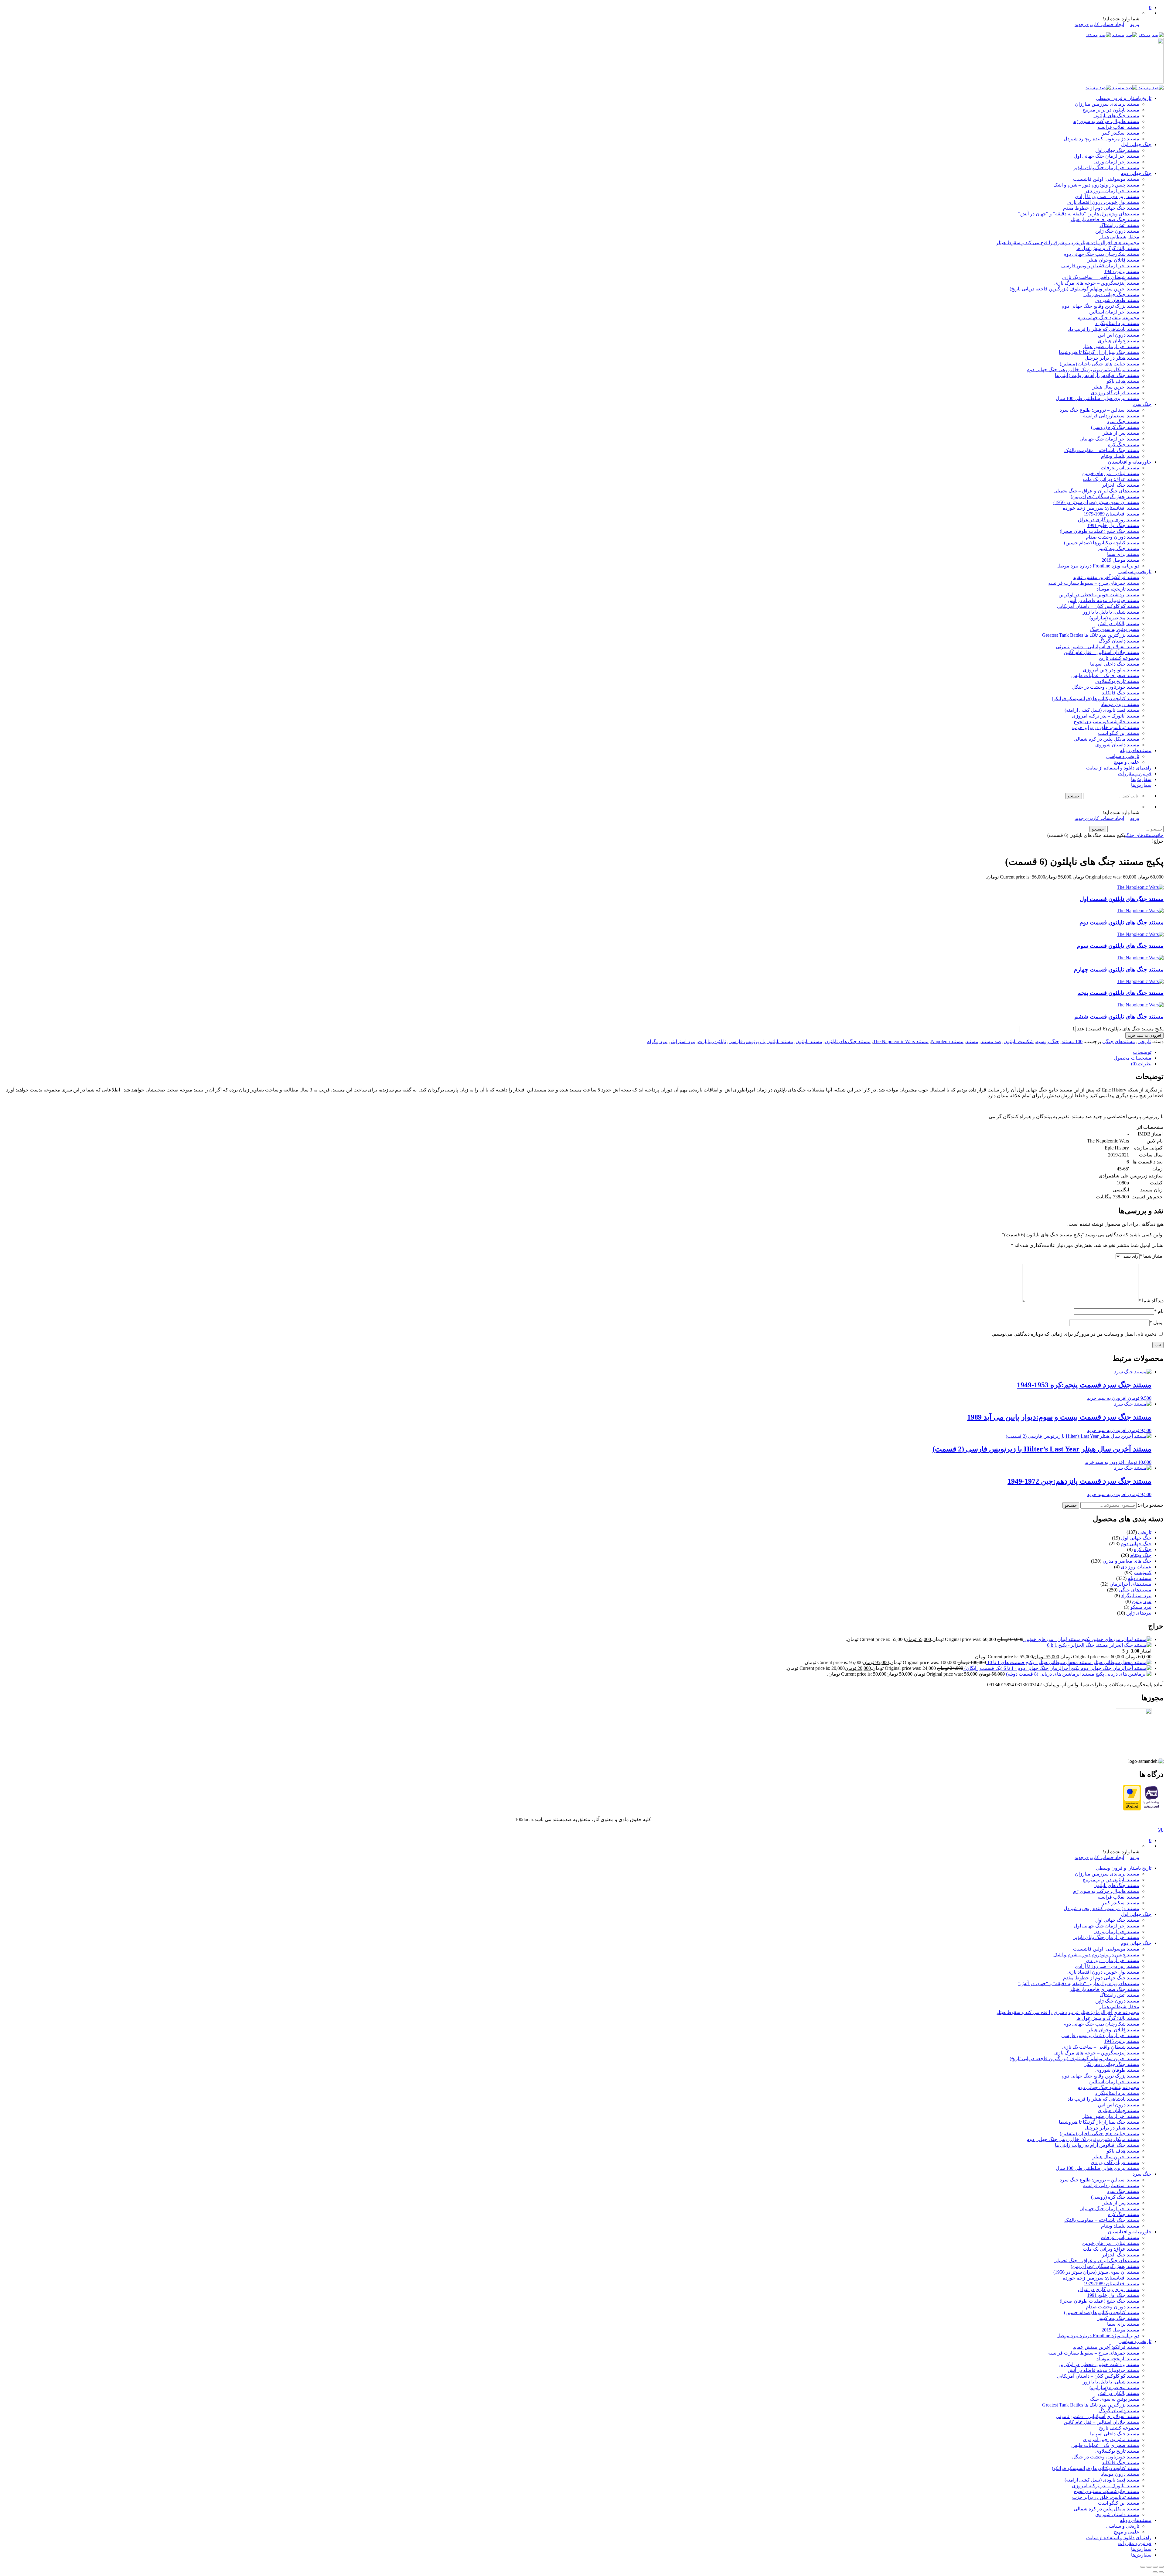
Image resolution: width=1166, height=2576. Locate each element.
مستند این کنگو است (1119, 733)
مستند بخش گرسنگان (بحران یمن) (1105, 497)
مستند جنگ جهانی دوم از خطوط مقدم (1101, 208)
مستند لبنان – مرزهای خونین (1111, 473)
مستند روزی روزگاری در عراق (1109, 520)
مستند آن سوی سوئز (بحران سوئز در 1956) (1096, 502)
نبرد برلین (1142, 1601)
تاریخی (1144, 1041)
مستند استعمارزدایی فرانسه (1111, 416)
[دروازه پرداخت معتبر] (1132, 1809)
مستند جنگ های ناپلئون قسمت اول (1122, 899)
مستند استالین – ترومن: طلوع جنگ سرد (1100, 410)
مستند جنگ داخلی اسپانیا (1115, 664)
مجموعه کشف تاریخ (1119, 658)
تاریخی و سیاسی (1135, 572)
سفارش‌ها (1141, 779)
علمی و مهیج (1127, 762)
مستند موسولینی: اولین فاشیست (1106, 179)
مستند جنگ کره (1124, 445)
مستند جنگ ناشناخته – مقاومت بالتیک (1102, 450)
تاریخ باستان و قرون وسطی (1124, 98)
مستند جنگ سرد (1123, 421)
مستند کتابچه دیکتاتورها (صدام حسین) (1102, 543)
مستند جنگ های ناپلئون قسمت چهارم (1119, 969)
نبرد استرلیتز (683, 1041)
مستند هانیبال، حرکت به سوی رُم (1106, 121)
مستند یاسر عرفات (1120, 468)
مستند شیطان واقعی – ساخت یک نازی (1101, 277)
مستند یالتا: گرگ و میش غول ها (1108, 248)
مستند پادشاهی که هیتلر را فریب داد (1103, 329)
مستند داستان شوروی (1117, 745)
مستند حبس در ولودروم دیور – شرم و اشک (1096, 185)
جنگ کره (1143, 1549)
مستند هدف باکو (1123, 381)
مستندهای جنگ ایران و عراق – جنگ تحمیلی (1096, 491)
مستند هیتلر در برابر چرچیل (1112, 358)
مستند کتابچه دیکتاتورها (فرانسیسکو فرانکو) (1096, 699)
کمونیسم (1142, 1572)
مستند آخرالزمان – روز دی (1113, 191)
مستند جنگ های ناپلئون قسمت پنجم (1120, 993)
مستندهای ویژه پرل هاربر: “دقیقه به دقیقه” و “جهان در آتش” (1079, 214)
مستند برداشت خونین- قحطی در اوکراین (1099, 595)
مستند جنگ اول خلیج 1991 (1113, 525)
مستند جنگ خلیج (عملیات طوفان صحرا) (1100, 531)
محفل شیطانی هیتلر (1119, 237)
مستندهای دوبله (1136, 750)
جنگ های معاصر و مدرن (1127, 1561)
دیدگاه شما (1151, 1301)
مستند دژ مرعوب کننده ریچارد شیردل (1101, 139)
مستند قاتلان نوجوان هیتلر (1113, 260)
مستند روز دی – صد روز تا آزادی (1107, 196)
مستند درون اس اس (1119, 335)
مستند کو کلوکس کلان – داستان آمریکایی (1098, 606)
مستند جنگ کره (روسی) (1115, 427)
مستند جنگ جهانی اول (1117, 150)
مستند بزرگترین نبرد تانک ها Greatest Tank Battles (1091, 635)
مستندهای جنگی (1140, 835)
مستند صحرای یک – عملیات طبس (1105, 675)
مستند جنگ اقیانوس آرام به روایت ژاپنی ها (1097, 375)
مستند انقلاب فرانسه (1118, 127)
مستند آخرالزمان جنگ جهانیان (1109, 439)
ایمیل (1157, 1322)
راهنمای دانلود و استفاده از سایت (1119, 768)
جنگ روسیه (1048, 1041)
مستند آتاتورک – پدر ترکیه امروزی (1106, 716)
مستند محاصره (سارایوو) (1114, 618)
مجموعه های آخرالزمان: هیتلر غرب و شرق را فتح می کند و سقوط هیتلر (1068, 243)
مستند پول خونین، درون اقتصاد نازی (1103, 202)
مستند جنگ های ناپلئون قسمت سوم (1120, 946)
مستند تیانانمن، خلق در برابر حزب (1106, 727)
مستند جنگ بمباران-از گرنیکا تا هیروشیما (1099, 352)
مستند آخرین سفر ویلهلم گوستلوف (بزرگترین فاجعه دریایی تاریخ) (1074, 289)
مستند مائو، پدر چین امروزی (1111, 670)
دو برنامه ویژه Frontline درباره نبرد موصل (1098, 566)
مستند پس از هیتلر (1121, 433)
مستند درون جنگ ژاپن (1117, 231)
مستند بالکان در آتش (1119, 623)
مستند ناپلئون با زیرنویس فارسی (761, 1041)
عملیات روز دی (1136, 1567)
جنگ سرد (1142, 404)
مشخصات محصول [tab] (1133, 1058)
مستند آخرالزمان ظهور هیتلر (1111, 346)
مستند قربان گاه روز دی (1115, 393)
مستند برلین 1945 (1122, 271)
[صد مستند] (1125, 35)
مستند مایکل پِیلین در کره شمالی (1106, 739)
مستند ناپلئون (809, 1041)
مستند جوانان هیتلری (1118, 341)
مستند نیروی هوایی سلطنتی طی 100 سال (1098, 398)
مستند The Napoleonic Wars (901, 1041)
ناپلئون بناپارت (712, 1041)
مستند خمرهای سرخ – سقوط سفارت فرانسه (1094, 583)
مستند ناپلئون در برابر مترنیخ (1111, 110)
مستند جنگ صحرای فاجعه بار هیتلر (1105, 219)
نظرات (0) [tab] (1141, 1064)
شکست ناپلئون (1019, 1041)
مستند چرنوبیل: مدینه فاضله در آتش (1103, 600)
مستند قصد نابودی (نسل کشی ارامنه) (1102, 710)
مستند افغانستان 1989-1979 (1111, 514)
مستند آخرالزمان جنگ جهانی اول (1106, 156)
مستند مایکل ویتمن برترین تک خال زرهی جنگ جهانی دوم (1083, 370)
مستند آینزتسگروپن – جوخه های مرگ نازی (1097, 283)
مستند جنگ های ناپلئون (1116, 116)
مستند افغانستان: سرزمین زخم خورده (1101, 508)
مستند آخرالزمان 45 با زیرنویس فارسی (1100, 266)
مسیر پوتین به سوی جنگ (1115, 629)
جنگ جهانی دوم (1136, 173)
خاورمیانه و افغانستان (1130, 462)
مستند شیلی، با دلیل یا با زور (1111, 612)
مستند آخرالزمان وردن (1116, 162)
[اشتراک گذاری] (1149, 2567)
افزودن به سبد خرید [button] (1107, 1398)
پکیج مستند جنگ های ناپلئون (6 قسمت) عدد (1120, 1029)
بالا (1161, 1830)
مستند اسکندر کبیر (1121, 133)
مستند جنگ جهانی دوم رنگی (1111, 295)
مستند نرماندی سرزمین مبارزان (1107, 104)
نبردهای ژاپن (1139, 1613)
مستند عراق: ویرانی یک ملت (1111, 479)
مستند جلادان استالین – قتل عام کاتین (1101, 652)
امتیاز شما (1152, 1256)
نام (1159, 1311)
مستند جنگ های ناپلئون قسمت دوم (1122, 922)
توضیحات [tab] (1142, 1052)
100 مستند (1072, 1041)
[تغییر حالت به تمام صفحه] (1155, 2567)
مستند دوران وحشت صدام (1113, 537)
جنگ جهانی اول (1136, 144)
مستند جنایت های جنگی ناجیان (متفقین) (1100, 364)
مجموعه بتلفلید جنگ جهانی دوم (1108, 318)
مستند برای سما (1123, 554)
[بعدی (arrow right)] (1155, 2572)
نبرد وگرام (657, 1041)
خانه (1160, 835)
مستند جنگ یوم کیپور (1118, 548)
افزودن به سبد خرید (1144, 1035)
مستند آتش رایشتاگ (1119, 225)
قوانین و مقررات (1135, 774)
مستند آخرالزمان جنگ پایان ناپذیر (1106, 168)
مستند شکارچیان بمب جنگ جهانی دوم (1101, 254)
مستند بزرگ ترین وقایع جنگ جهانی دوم (1100, 306)
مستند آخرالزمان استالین (1114, 312)
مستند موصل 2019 (1120, 560)
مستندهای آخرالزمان (1130, 1584)
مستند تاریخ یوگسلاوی (1117, 681)
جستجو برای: (1151, 1505)
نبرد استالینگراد (1136, 1596)
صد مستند (991, 1041)
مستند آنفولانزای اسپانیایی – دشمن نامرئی (1098, 647)
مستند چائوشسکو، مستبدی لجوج (1106, 722)
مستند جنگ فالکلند (1121, 693)
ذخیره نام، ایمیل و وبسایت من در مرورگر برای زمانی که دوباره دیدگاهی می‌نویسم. (1074, 1334)
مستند (972, 1041)
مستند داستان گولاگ (1119, 641)
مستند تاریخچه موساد (1118, 589)
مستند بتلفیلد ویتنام (1120, 456)
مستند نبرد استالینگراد (1117, 323)
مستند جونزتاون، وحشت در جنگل (1106, 687)
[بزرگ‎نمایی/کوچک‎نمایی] (1161, 2567)
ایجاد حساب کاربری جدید (1099, 24)
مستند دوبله (1140, 1578)
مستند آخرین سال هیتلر (1116, 387)
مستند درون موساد (1120, 704)
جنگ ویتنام (1141, 1555)
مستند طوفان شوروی (1117, 300)
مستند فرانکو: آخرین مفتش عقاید (1106, 577)
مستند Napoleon (947, 1041)
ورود (1135, 24)
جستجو (1071, 1505)
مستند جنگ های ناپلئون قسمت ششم (1119, 1017)
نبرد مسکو (1141, 1607)
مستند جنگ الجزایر (1121, 485)
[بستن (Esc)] (1143, 2567)
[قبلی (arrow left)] (1161, 2572)
